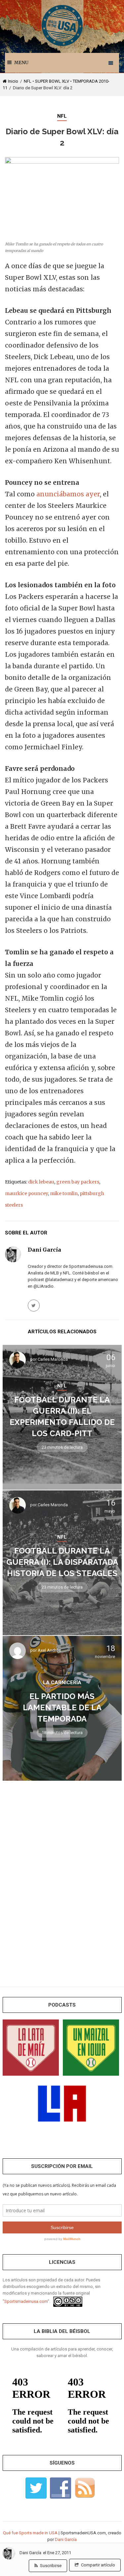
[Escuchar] (31, 2047)
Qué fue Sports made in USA (30, 2533)
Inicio (13, 81)
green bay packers (78, 1182)
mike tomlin (64, 1193)
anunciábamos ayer (68, 494)
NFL (28, 81)
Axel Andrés (49, 1650)
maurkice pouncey (26, 1193)
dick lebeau (41, 1182)
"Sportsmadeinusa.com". (26, 2301)
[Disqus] (62, 1879)
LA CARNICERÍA (62, 1682)
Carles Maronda (53, 1359)
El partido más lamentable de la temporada (62, 1707)
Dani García (30, 2553)
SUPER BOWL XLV (52, 81)
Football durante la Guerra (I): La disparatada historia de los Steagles (62, 1562)
